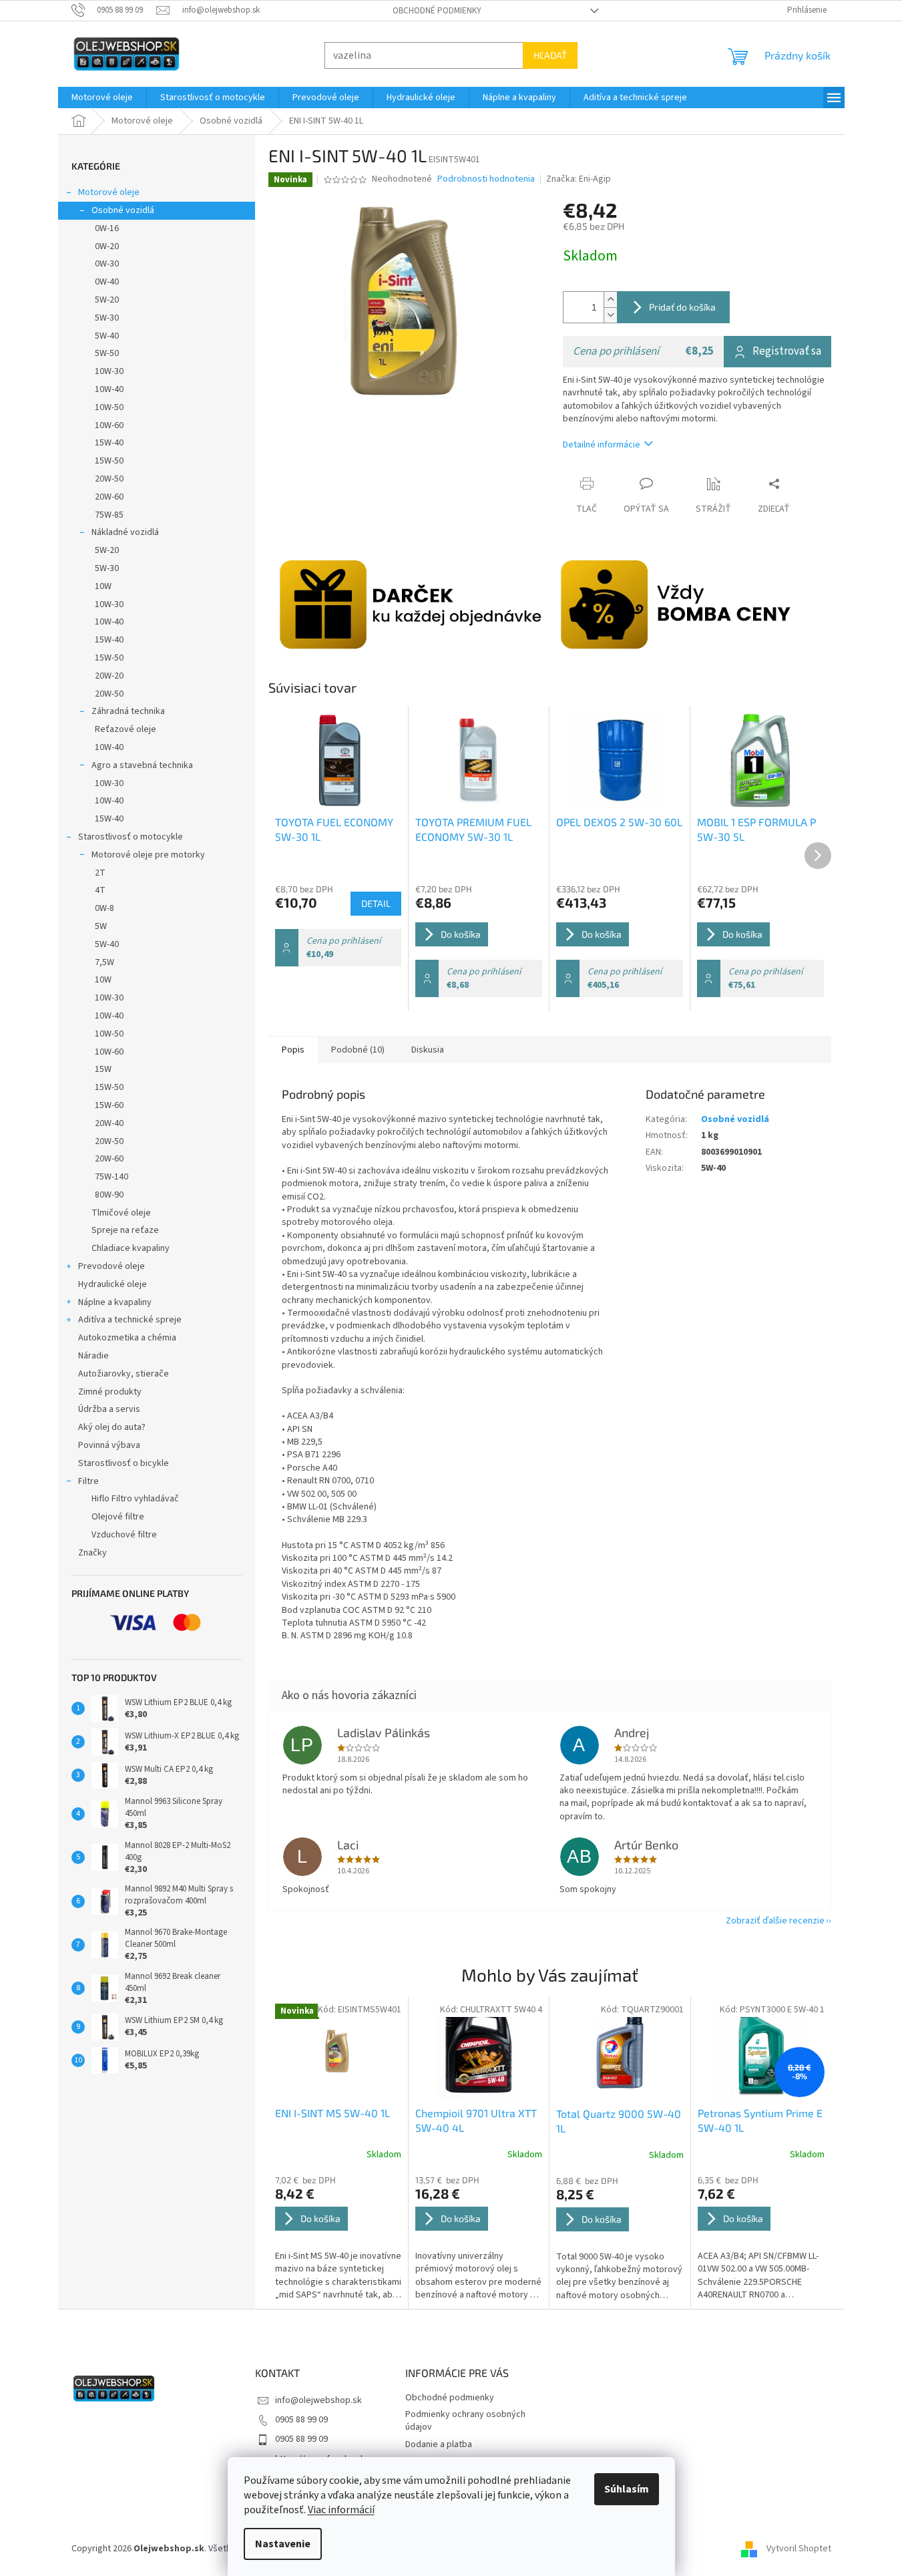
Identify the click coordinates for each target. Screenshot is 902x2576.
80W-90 (109, 1195)
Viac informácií (341, 2510)
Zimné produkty (110, 1392)
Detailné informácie (602, 445)
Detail (376, 903)
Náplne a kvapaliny (115, 1302)
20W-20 (109, 676)
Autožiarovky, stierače (124, 1374)
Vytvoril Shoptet (799, 2549)
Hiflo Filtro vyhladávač (135, 1499)
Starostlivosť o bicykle (124, 1463)
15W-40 (109, 443)
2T (100, 873)
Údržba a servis (109, 1409)
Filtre (88, 1481)
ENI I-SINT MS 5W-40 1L (332, 2113)
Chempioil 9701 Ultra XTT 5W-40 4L (476, 2120)
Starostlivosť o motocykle (131, 837)
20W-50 (109, 479)
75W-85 (109, 515)
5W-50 (107, 353)
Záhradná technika (128, 711)
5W (101, 926)
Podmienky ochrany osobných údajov (465, 2421)
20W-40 (109, 1123)
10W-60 (109, 425)
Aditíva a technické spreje (130, 1320)
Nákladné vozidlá (125, 532)
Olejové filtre (118, 1517)
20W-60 (109, 497)
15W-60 (109, 1105)
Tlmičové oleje (121, 1213)
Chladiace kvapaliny (131, 1248)
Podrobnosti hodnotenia (486, 179)
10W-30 (109, 371)
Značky (92, 1553)
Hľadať (550, 55)
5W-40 (107, 336)
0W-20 (107, 246)
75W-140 (111, 1177)
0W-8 (104, 908)
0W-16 (107, 228)
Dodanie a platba (439, 2444)
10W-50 (109, 407)
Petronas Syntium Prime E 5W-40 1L (760, 2120)
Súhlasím (627, 2489)
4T (100, 890)
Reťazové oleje (126, 729)
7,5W (104, 962)
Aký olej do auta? (112, 1427)
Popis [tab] (293, 1050)
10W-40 (109, 389)
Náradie (93, 1356)
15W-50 (109, 461)
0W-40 (107, 282)
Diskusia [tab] (428, 1050)
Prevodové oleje (111, 1266)
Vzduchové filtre (124, 1535)
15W (103, 1069)
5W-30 (107, 318)
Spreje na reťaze (125, 1230)
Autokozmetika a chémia (127, 1338)
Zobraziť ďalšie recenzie (775, 1921)
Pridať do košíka (682, 307)
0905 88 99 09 (301, 2420)
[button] (339, 2238)
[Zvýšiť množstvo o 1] (610, 300)
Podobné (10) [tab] (358, 1050)
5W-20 (107, 300)
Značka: (579, 179)
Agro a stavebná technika (142, 765)
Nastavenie (283, 2544)
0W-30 (107, 264)
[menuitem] (102, 98)
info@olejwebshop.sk (318, 2400)
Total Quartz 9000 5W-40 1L (619, 2121)
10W (103, 586)
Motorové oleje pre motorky (148, 855)
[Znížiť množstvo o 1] (610, 315)
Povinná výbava (109, 1445)
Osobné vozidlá (123, 210)
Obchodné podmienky (437, 11)
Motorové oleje (109, 192)
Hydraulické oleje (112, 1284)
